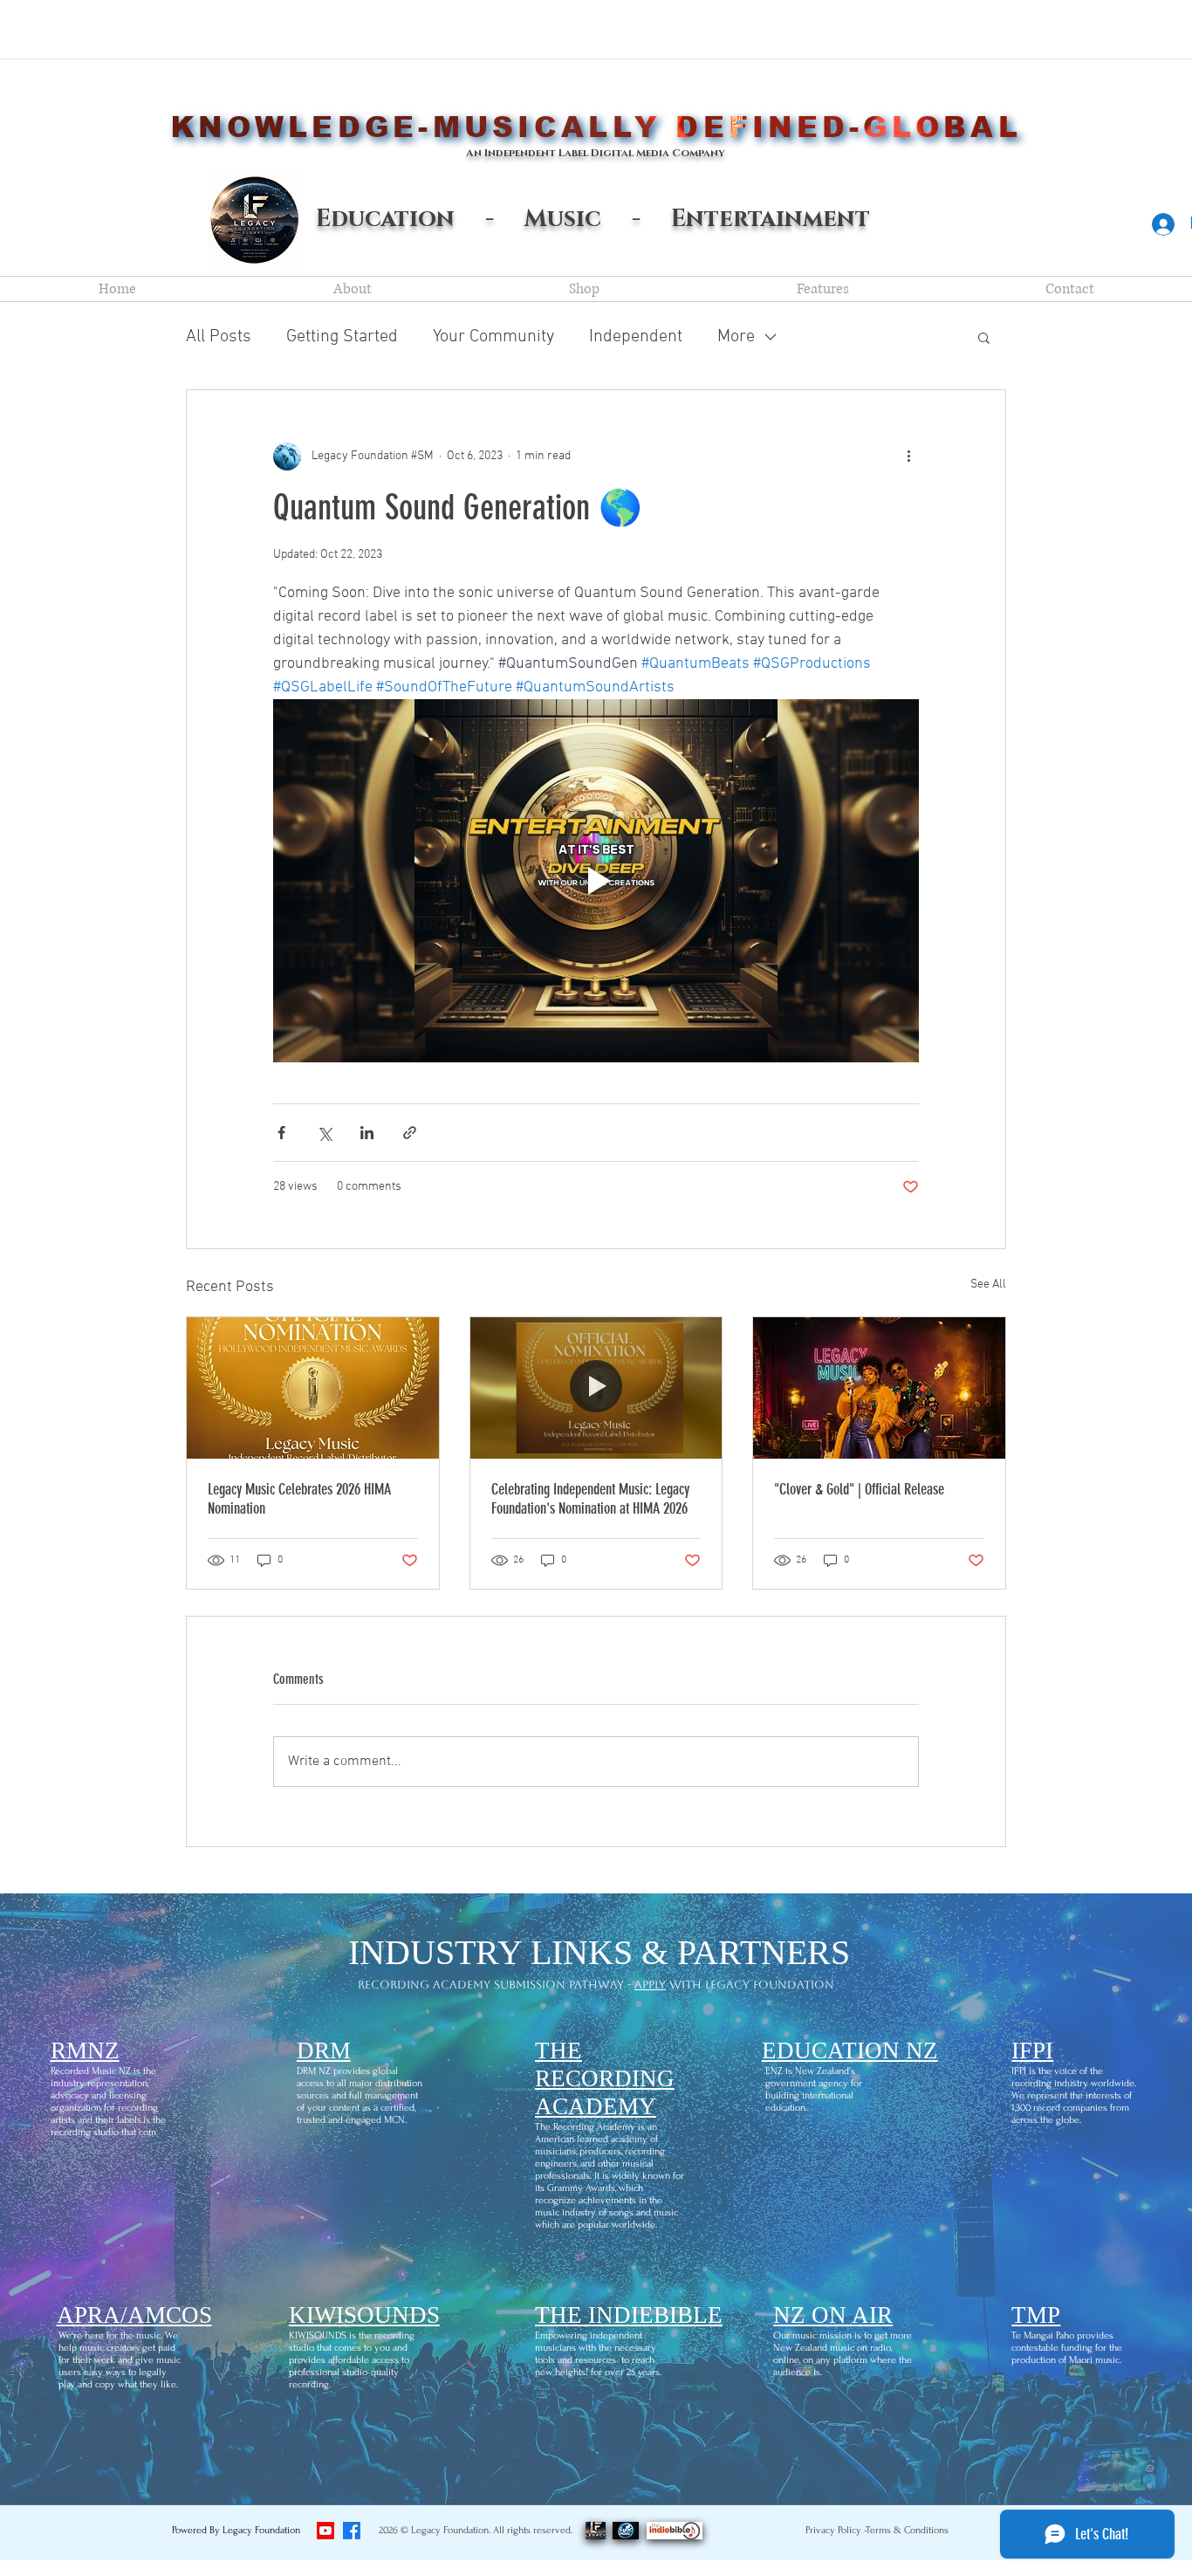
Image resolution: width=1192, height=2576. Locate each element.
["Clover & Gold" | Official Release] (879, 1388)
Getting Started (342, 337)
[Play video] (596, 881)
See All (988, 1285)
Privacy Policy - (836, 2530)
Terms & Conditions (907, 2530)
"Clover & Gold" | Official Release (859, 1489)
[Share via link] (410, 1133)
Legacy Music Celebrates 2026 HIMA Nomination (299, 1499)
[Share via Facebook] (281, 1133)
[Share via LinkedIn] (367, 1133)
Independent (636, 337)
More (736, 337)
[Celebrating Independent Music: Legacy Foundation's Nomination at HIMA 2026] (596, 1388)
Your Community (493, 337)
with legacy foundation (750, 1985)
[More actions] (908, 457)
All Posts (219, 337)
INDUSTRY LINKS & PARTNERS (599, 1952)
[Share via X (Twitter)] (324, 1133)
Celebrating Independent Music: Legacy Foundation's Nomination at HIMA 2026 (590, 1499)
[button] (984, 337)
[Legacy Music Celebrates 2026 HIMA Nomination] (313, 1388)
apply (650, 1985)
